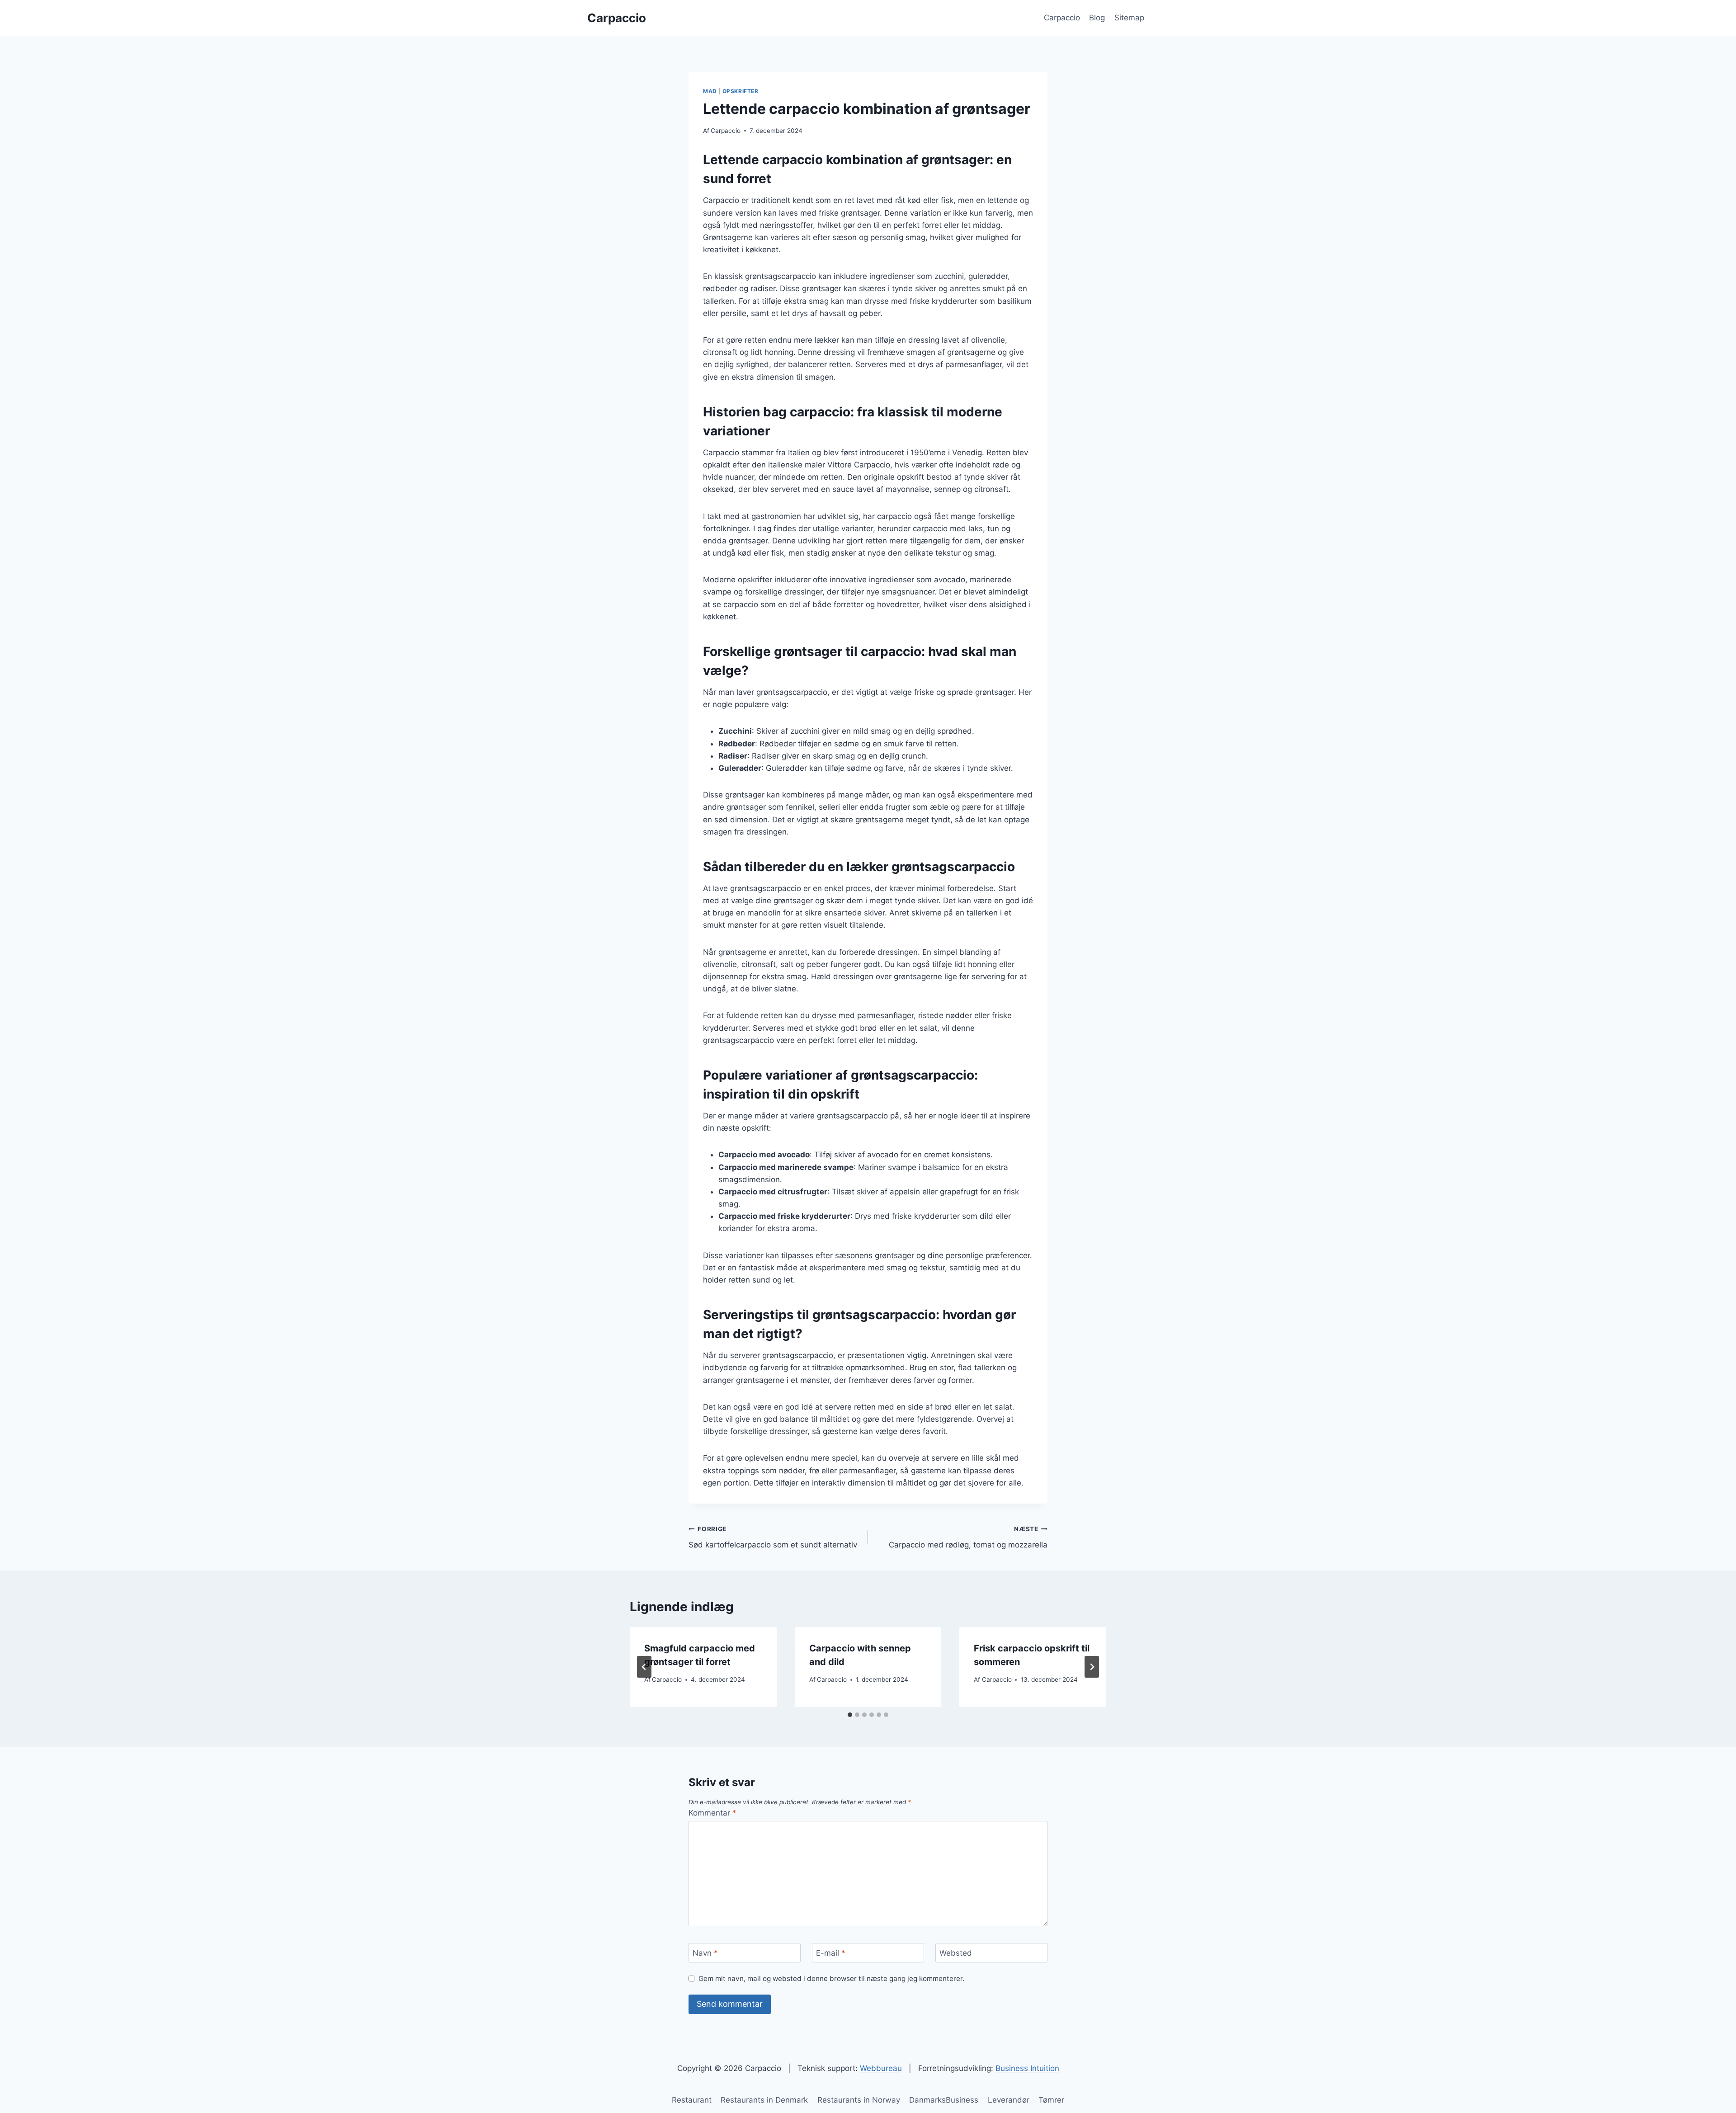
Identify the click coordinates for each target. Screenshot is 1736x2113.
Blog (1097, 18)
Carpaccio (1062, 18)
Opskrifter (741, 91)
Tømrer (1051, 2100)
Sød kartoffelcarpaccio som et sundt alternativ (773, 1537)
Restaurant (692, 2100)
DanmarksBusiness (944, 2100)
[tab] (850, 1715)
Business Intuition (1027, 2068)
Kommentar (712, 1813)
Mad (710, 91)
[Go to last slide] (644, 1667)
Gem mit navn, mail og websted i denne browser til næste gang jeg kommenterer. (831, 1979)
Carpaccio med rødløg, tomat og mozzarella (968, 1537)
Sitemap (1129, 18)
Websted (956, 1953)
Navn (705, 1953)
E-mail (831, 1953)
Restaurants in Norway (859, 2100)
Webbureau (881, 2068)
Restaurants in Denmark (764, 2100)
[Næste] (1092, 1667)
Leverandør (1009, 2100)
